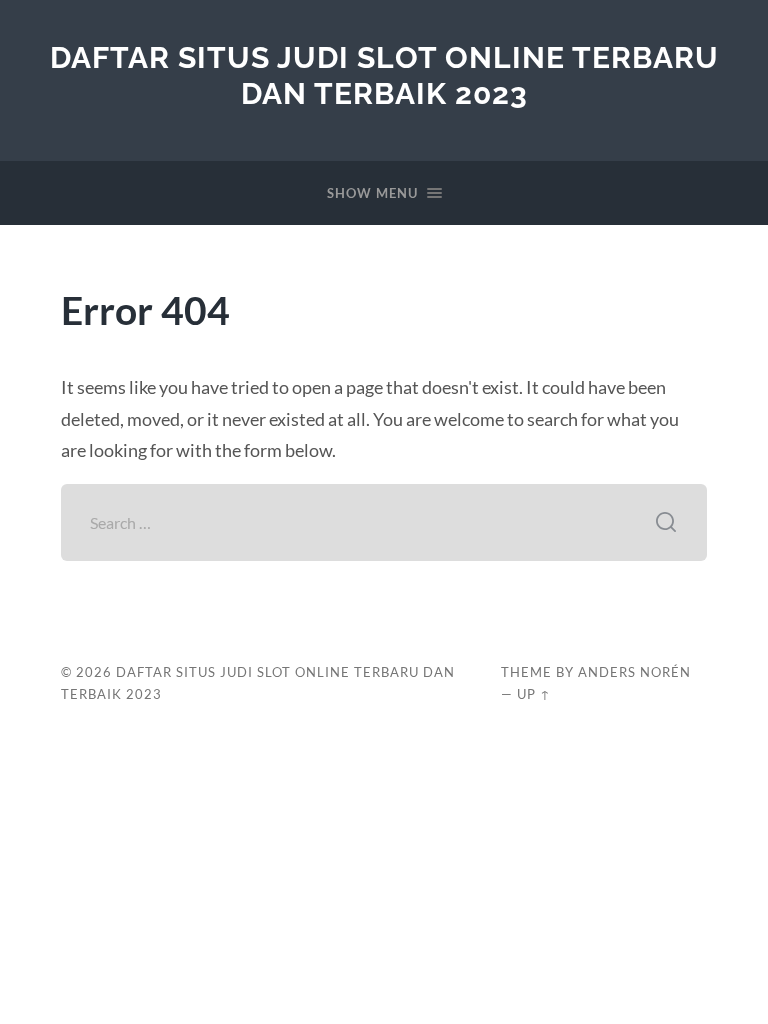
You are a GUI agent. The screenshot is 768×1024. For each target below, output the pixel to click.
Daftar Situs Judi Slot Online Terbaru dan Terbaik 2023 (384, 75)
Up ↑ (534, 694)
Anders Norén (634, 672)
